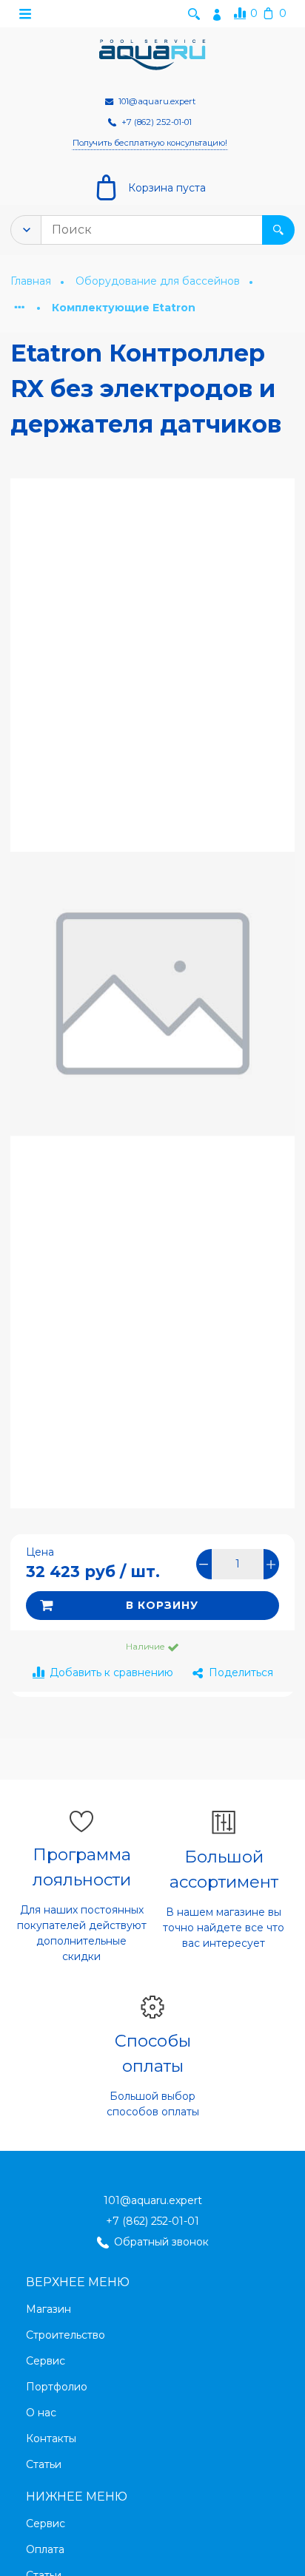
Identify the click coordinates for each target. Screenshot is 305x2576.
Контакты (51, 2438)
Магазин (48, 2309)
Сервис (46, 2361)
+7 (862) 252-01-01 (152, 2221)
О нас (41, 2413)
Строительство (66, 2335)
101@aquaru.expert (153, 2200)
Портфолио (57, 2387)
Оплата (45, 2549)
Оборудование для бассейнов (159, 281)
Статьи (44, 2464)
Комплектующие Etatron (124, 308)
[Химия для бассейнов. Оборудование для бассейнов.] (152, 55)
